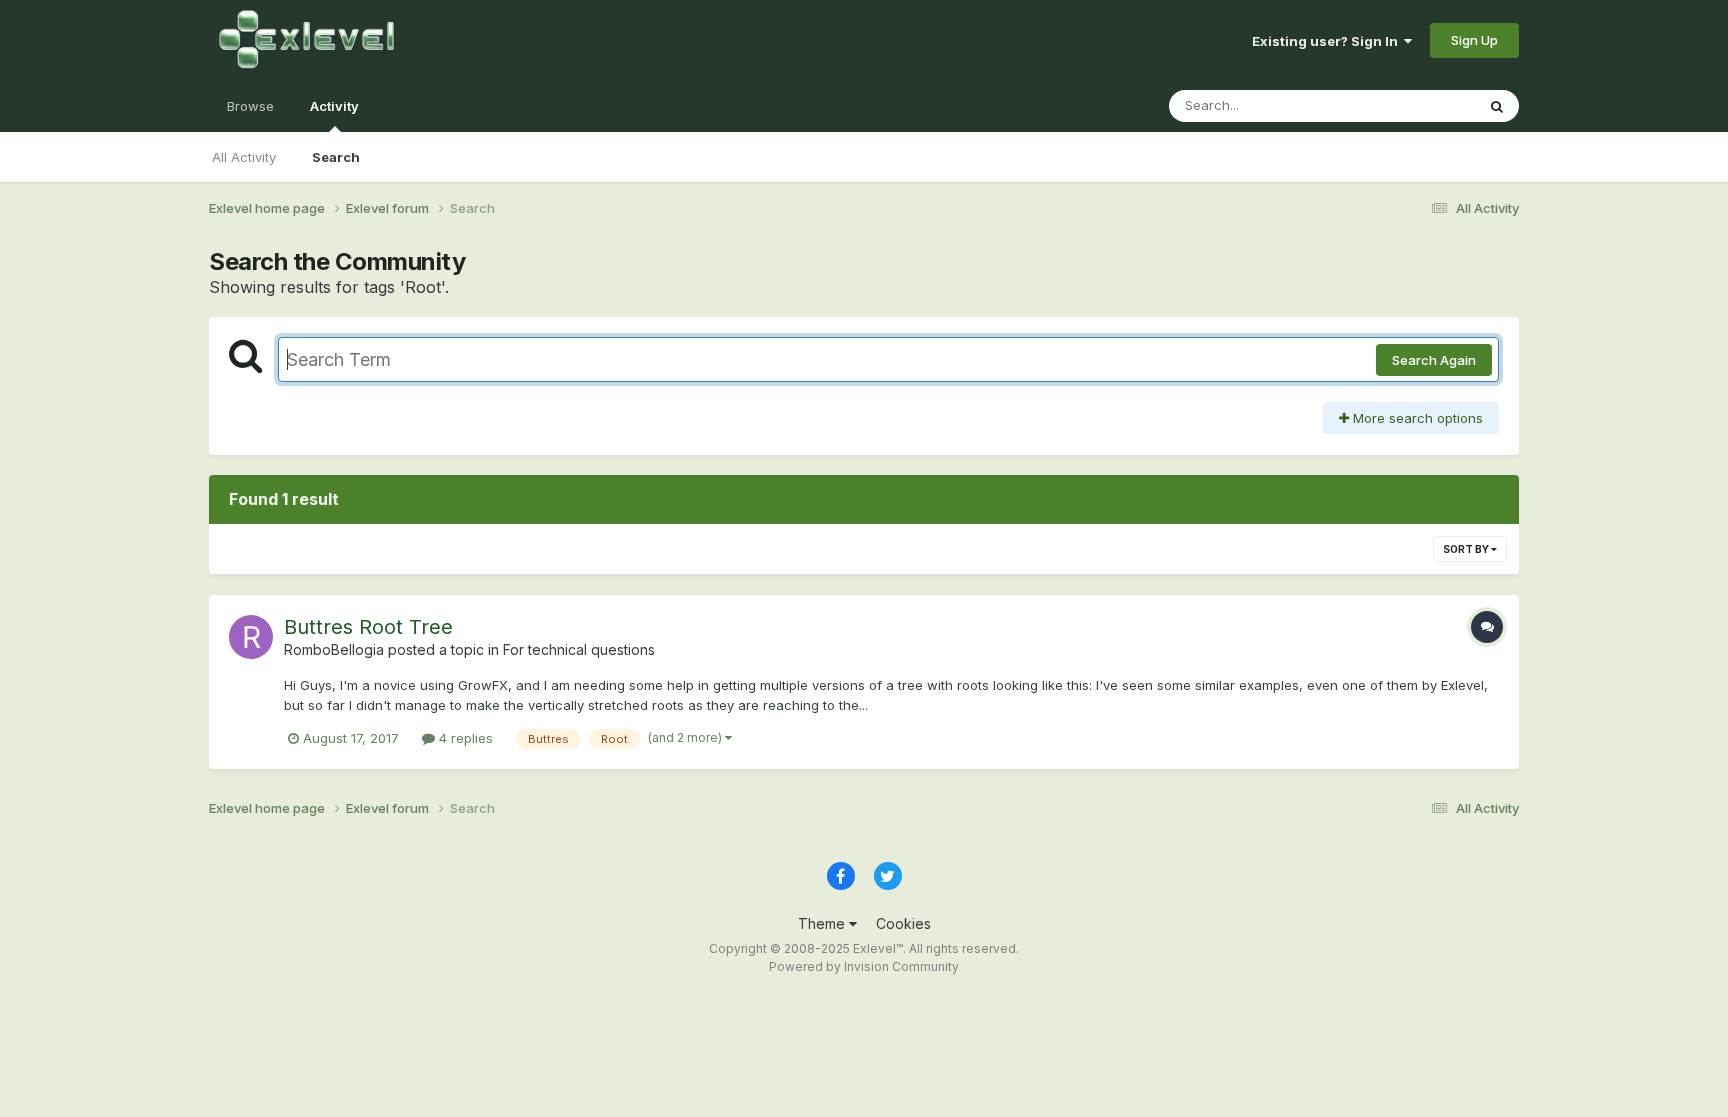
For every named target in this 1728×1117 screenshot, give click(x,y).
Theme (823, 923)
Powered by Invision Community (864, 966)
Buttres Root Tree (368, 627)
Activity (334, 106)
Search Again (1434, 360)
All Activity (244, 157)
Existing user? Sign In (1328, 41)
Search (336, 157)
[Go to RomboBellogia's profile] (251, 637)
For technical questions (579, 649)
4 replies (464, 738)
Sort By (1467, 549)
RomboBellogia (334, 649)
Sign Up (1474, 40)
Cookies (903, 923)
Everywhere (1413, 105)
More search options (1416, 418)
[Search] (1497, 106)
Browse (250, 106)
